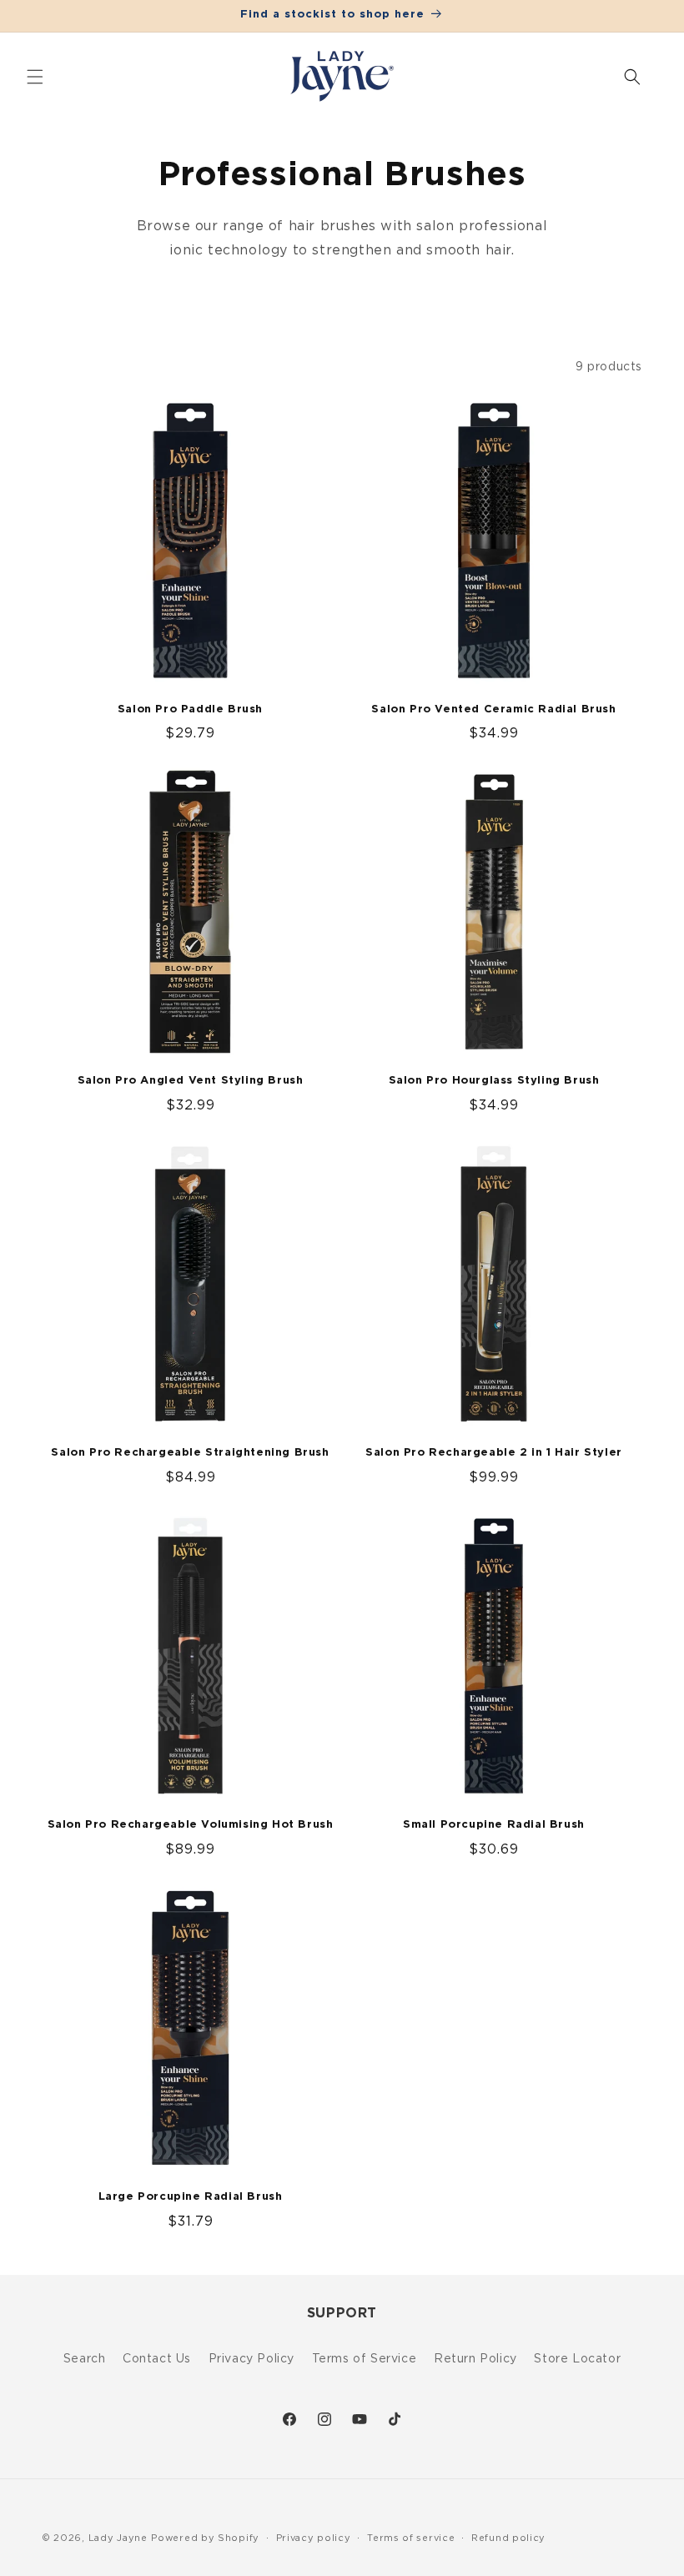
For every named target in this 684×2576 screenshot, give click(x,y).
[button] (35, 77)
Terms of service (411, 2538)
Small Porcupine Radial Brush (494, 1825)
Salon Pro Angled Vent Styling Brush (191, 1081)
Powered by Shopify (205, 2538)
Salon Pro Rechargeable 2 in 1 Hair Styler (494, 1453)
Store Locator (577, 2358)
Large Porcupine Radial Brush (191, 2197)
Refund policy (508, 2538)
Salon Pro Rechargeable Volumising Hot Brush (191, 1825)
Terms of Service (365, 2358)
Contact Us (157, 2358)
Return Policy (475, 2358)
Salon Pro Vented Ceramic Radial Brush (493, 709)
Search (85, 2358)
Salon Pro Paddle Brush (190, 709)
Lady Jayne (118, 2538)
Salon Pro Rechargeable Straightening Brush (190, 1453)
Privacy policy (314, 2538)
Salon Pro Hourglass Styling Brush (494, 1081)
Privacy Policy (251, 2358)
